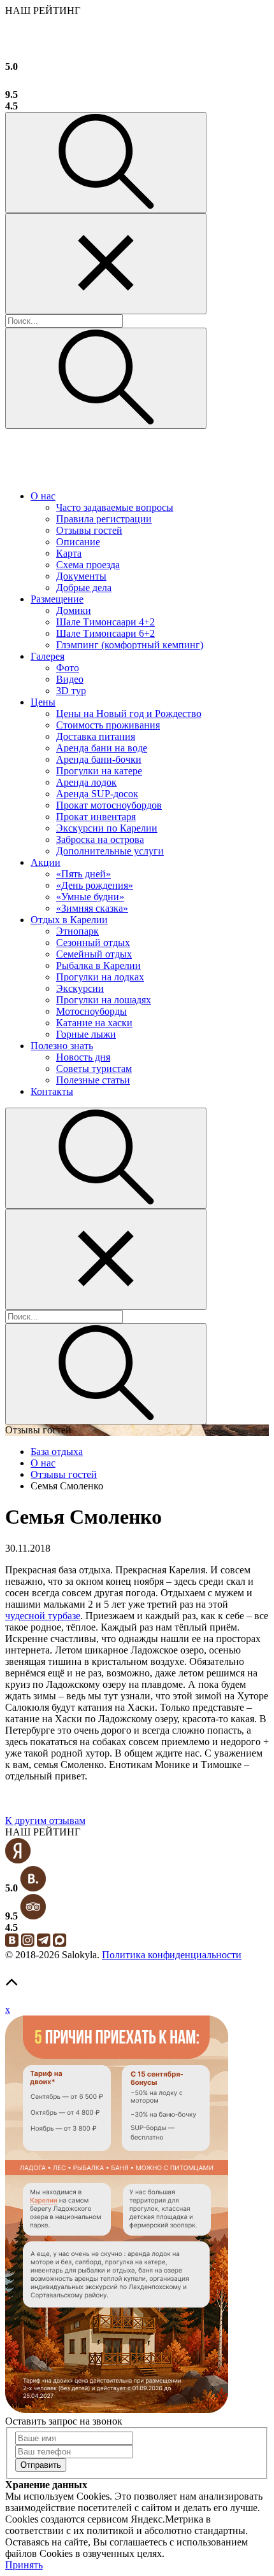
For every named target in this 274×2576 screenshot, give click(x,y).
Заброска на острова (100, 839)
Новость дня (83, 1057)
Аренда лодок (86, 782)
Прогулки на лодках (100, 977)
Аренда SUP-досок (97, 794)
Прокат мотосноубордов (109, 805)
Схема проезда (88, 565)
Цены (43, 702)
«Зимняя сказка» (92, 908)
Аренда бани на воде (102, 748)
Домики (74, 610)
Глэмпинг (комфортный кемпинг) (130, 645)
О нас (43, 496)
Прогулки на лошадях (104, 1000)
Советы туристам (94, 1069)
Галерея (47, 656)
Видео (70, 679)
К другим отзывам (45, 1821)
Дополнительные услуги (110, 851)
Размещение (57, 599)
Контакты (52, 1091)
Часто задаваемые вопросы (115, 507)
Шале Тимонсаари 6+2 (105, 633)
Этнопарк (77, 931)
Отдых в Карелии (69, 920)
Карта (69, 553)
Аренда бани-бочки (99, 759)
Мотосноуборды (91, 1011)
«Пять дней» (83, 874)
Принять (24, 2565)
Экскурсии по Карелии (107, 828)
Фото (68, 668)
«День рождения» (95, 885)
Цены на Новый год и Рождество (129, 714)
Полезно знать (62, 1046)
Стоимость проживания (108, 725)
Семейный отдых (94, 954)
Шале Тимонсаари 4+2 (105, 622)
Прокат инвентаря (96, 817)
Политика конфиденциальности (172, 1955)
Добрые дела (84, 588)
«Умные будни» (90, 897)
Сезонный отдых (93, 943)
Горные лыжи (86, 1034)
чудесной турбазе (43, 1616)
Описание (78, 542)
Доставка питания (96, 736)
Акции (46, 862)
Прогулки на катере (99, 771)
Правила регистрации (104, 519)
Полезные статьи (93, 1080)
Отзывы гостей (89, 530)
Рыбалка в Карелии (98, 965)
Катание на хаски (94, 1023)
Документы (81, 576)
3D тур (71, 691)
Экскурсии (80, 988)
